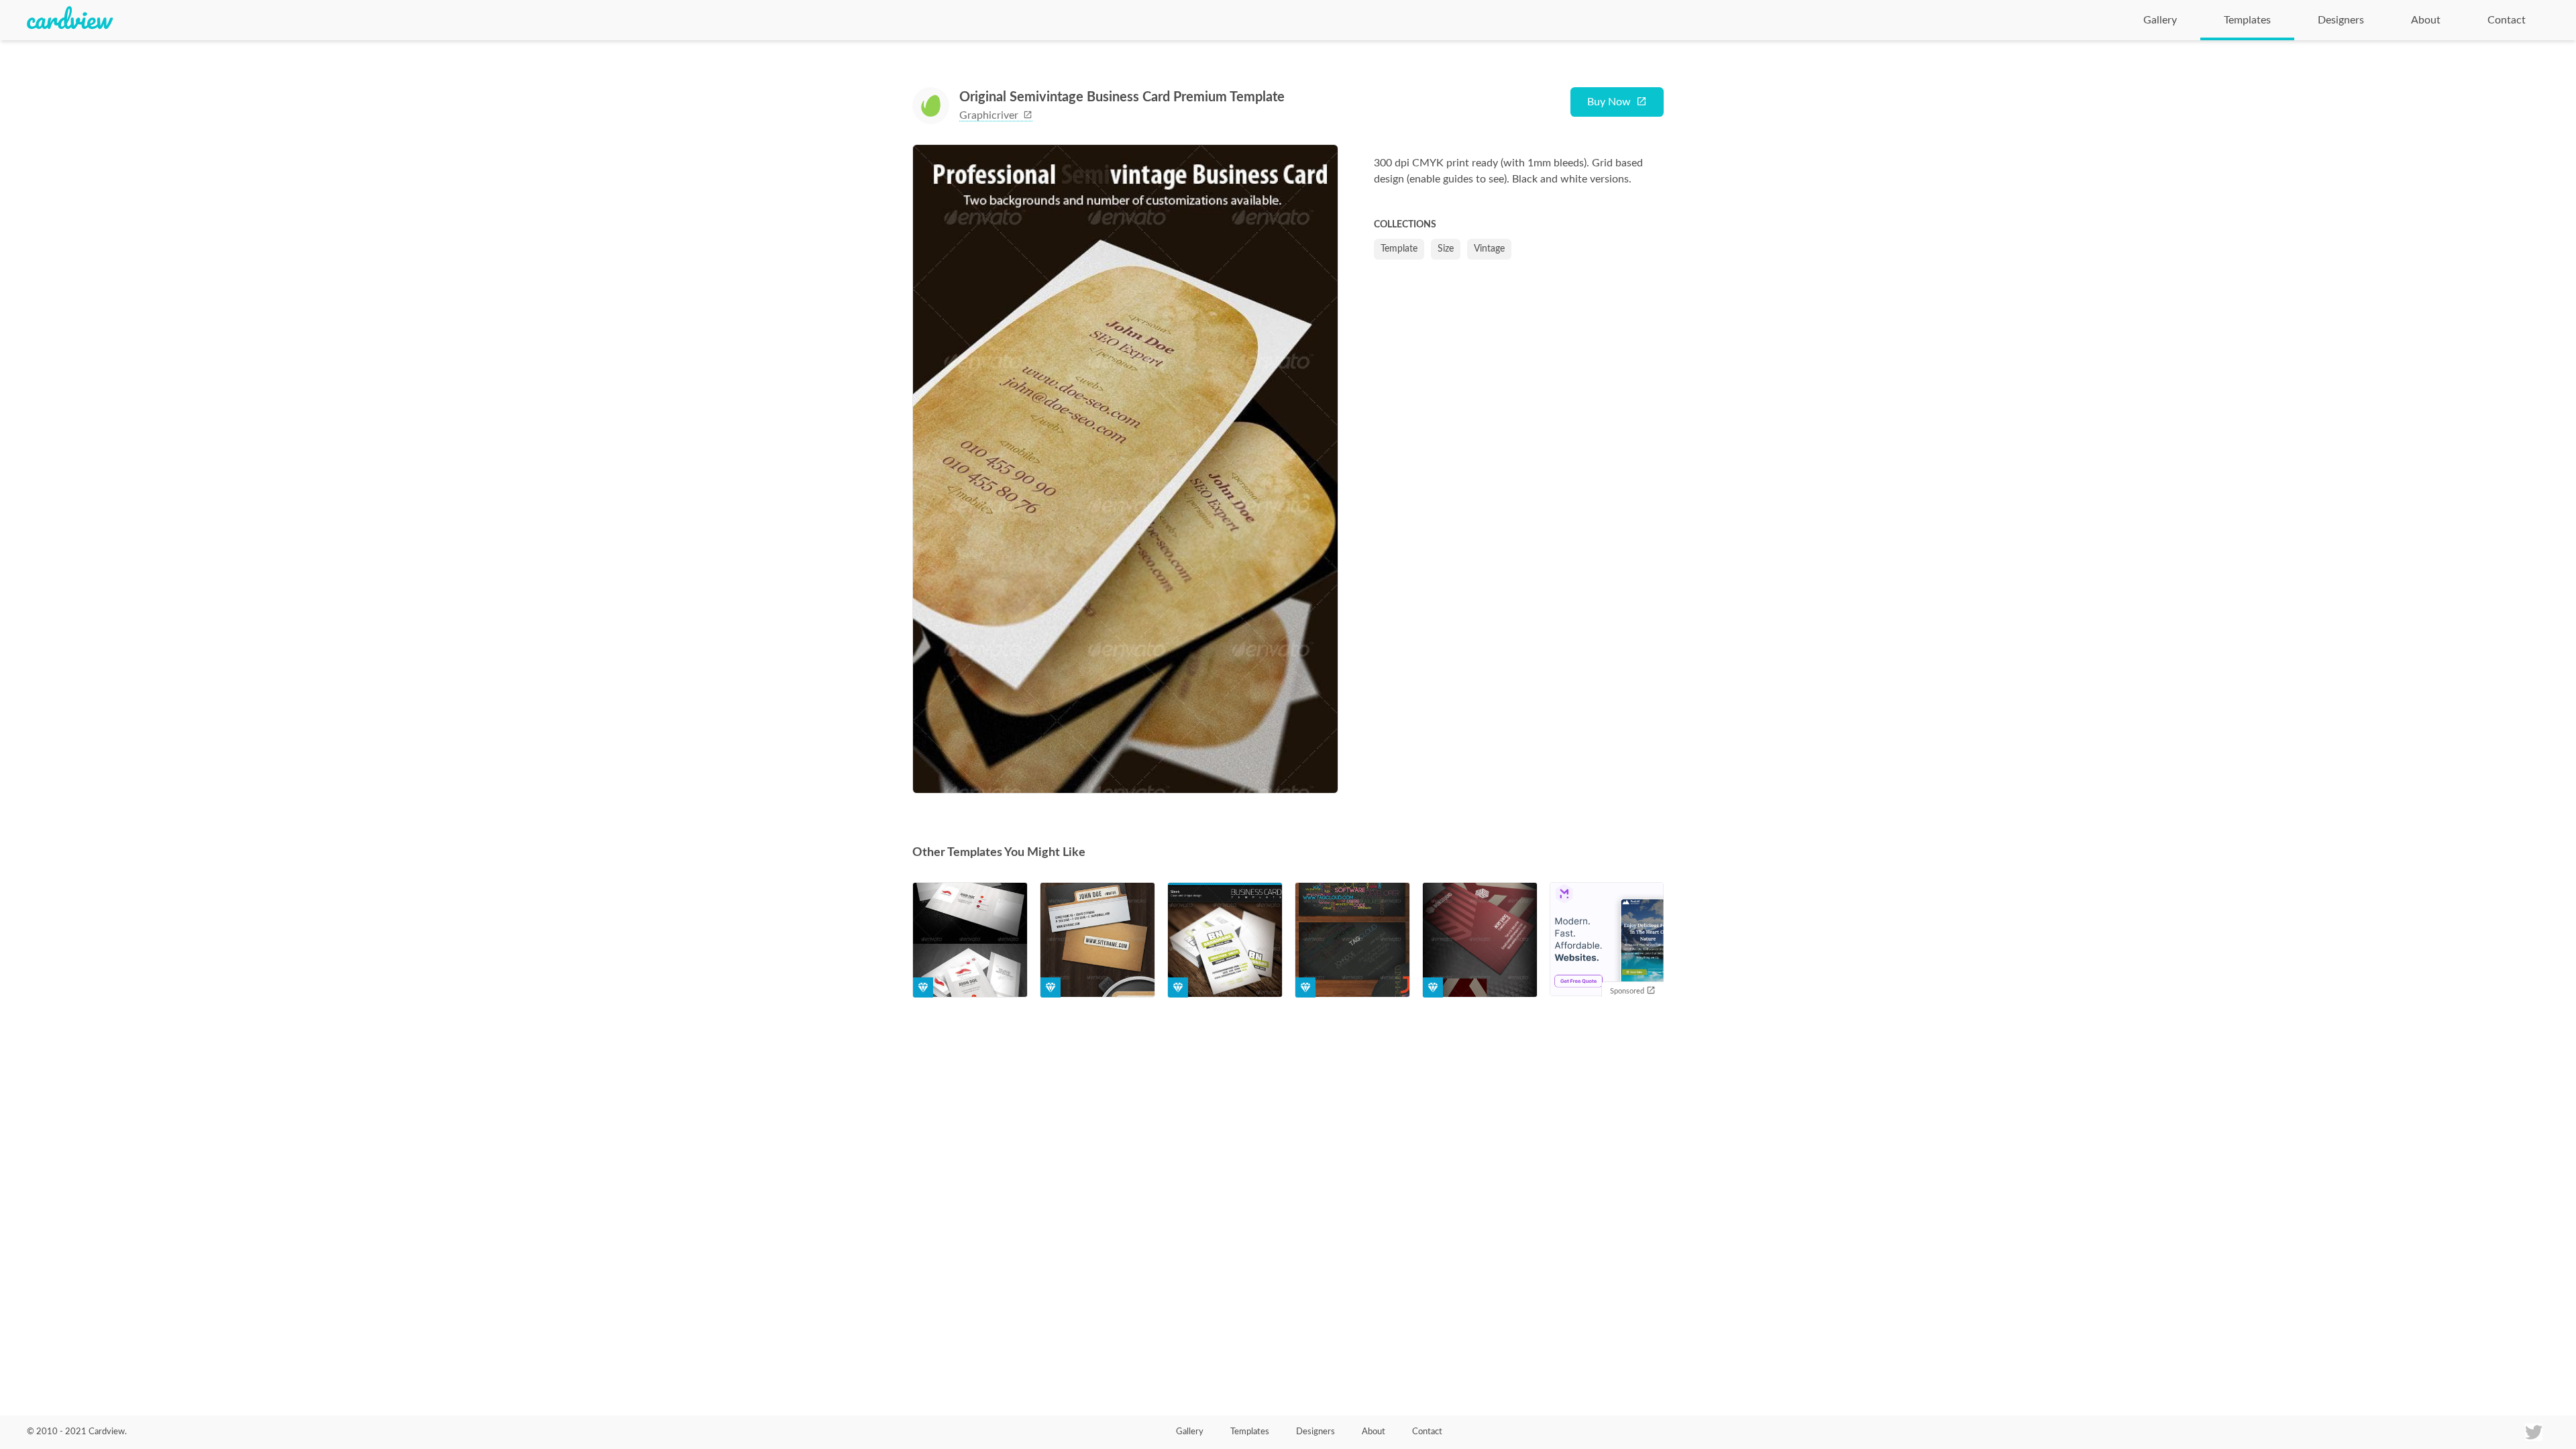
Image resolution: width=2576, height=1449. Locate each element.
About (2426, 20)
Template (1399, 249)
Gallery (2160, 20)
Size (1446, 249)
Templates (2247, 20)
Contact (2507, 20)
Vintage (1489, 249)
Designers (2341, 20)
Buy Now (1609, 102)
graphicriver (990, 115)
